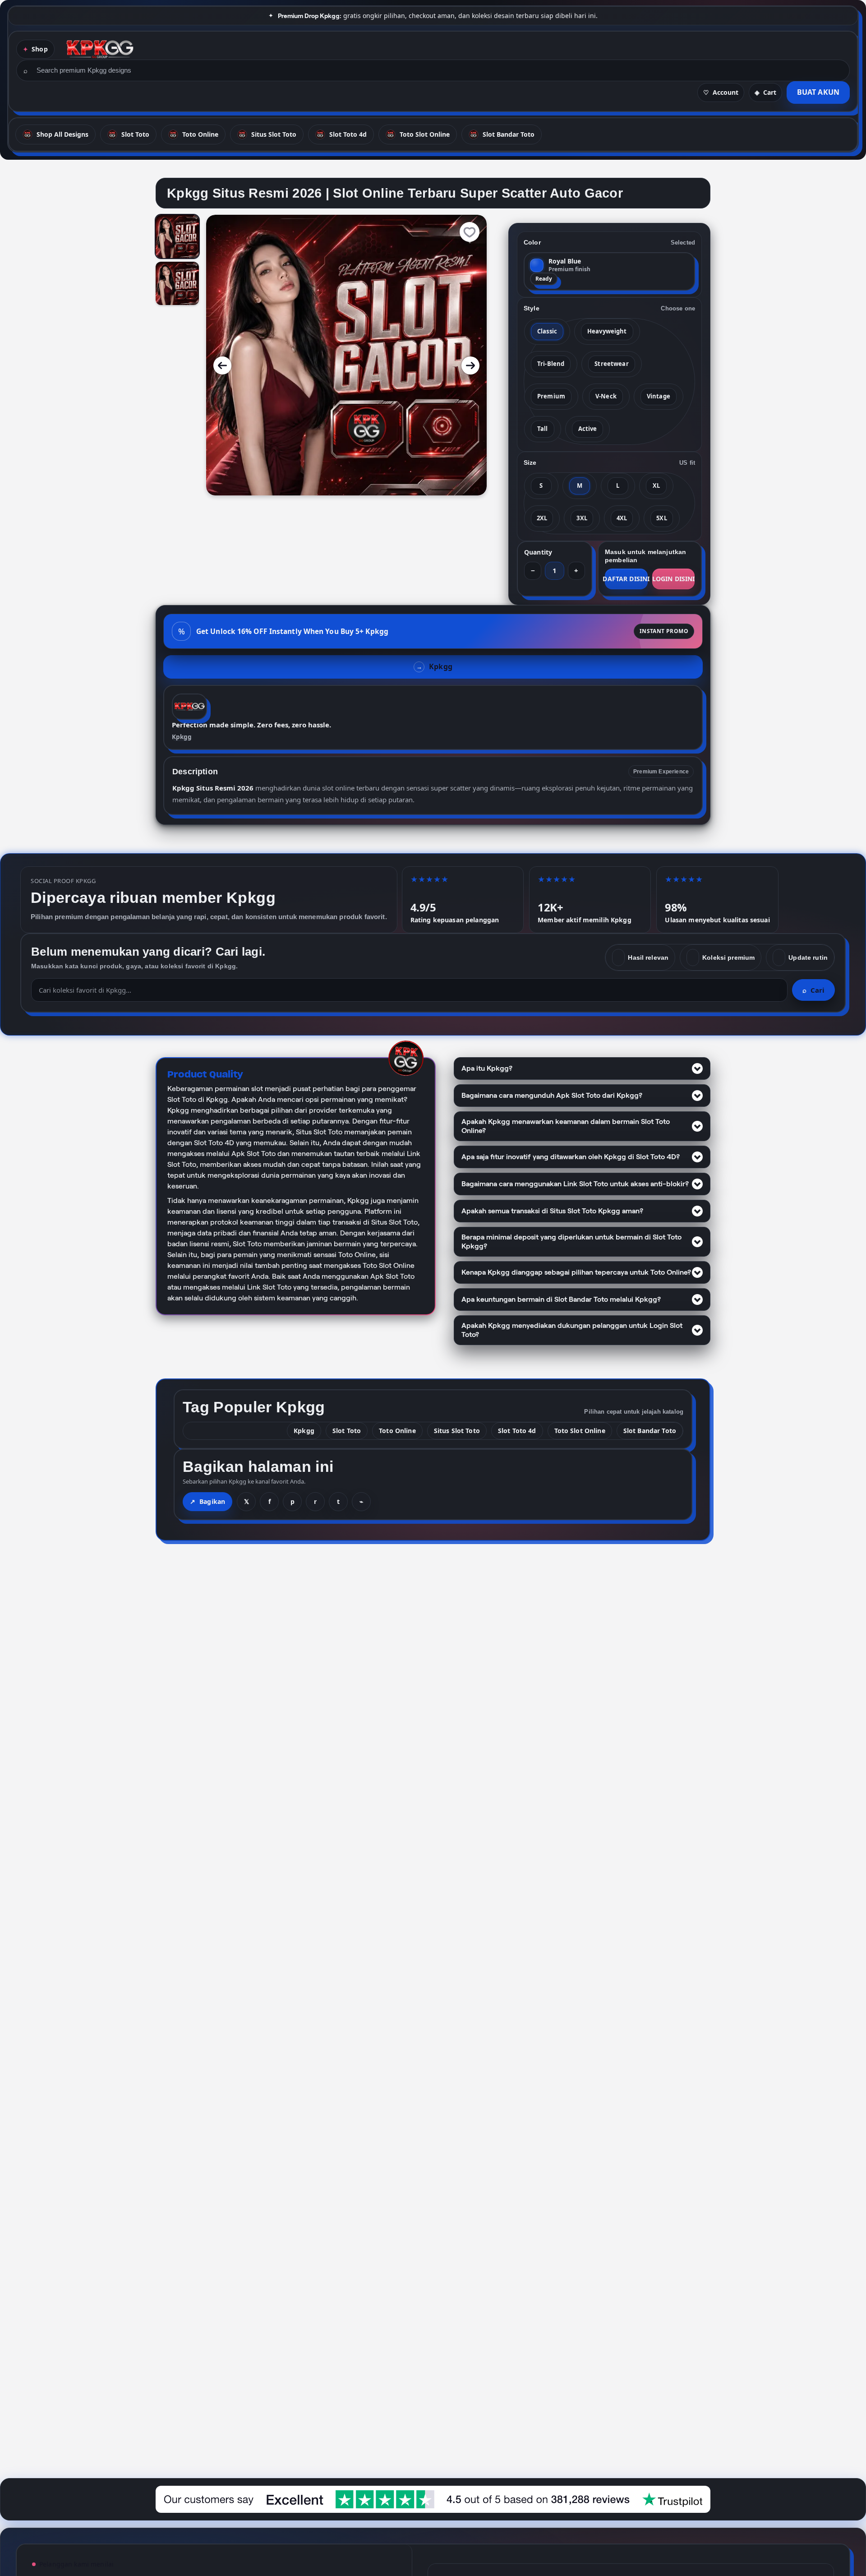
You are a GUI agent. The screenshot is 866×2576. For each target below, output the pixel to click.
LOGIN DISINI (673, 579)
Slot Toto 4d (517, 1431)
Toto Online (397, 1431)
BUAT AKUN (818, 92)
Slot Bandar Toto (650, 1431)
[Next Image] (470, 365)
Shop (40, 49)
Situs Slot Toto (457, 1431)
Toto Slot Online (580, 1431)
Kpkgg (182, 737)
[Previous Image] (222, 365)
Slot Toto (347, 1431)
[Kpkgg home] (100, 49)
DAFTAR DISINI (626, 579)
